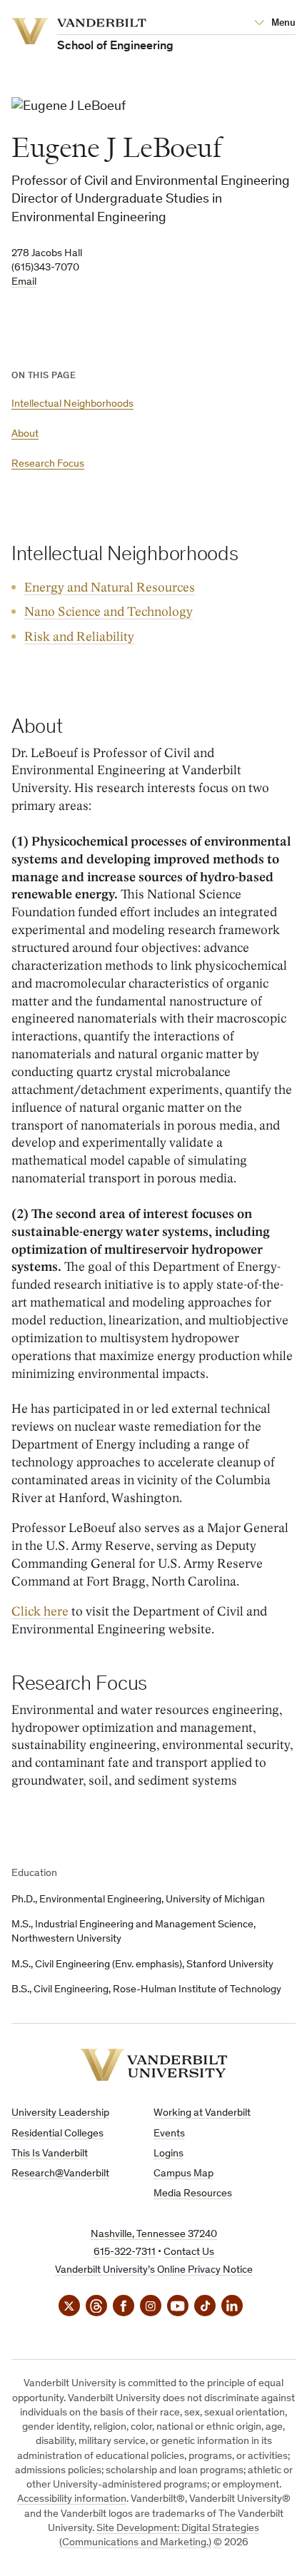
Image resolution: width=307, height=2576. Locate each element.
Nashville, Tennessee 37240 (154, 2235)
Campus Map (183, 2174)
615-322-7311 (125, 2252)
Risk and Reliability (79, 637)
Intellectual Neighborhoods (72, 404)
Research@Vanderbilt (60, 2174)
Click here (40, 1612)
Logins (168, 2154)
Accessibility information (72, 2499)
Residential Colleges (57, 2134)
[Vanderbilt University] (154, 2065)
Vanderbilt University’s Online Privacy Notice (154, 2270)
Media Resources (193, 2194)
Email (24, 282)
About (25, 434)
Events (169, 2134)
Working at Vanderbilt (202, 2113)
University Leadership (60, 2113)
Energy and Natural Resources (110, 588)
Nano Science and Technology (109, 612)
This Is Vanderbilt (50, 2154)
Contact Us (189, 2252)
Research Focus (48, 464)
